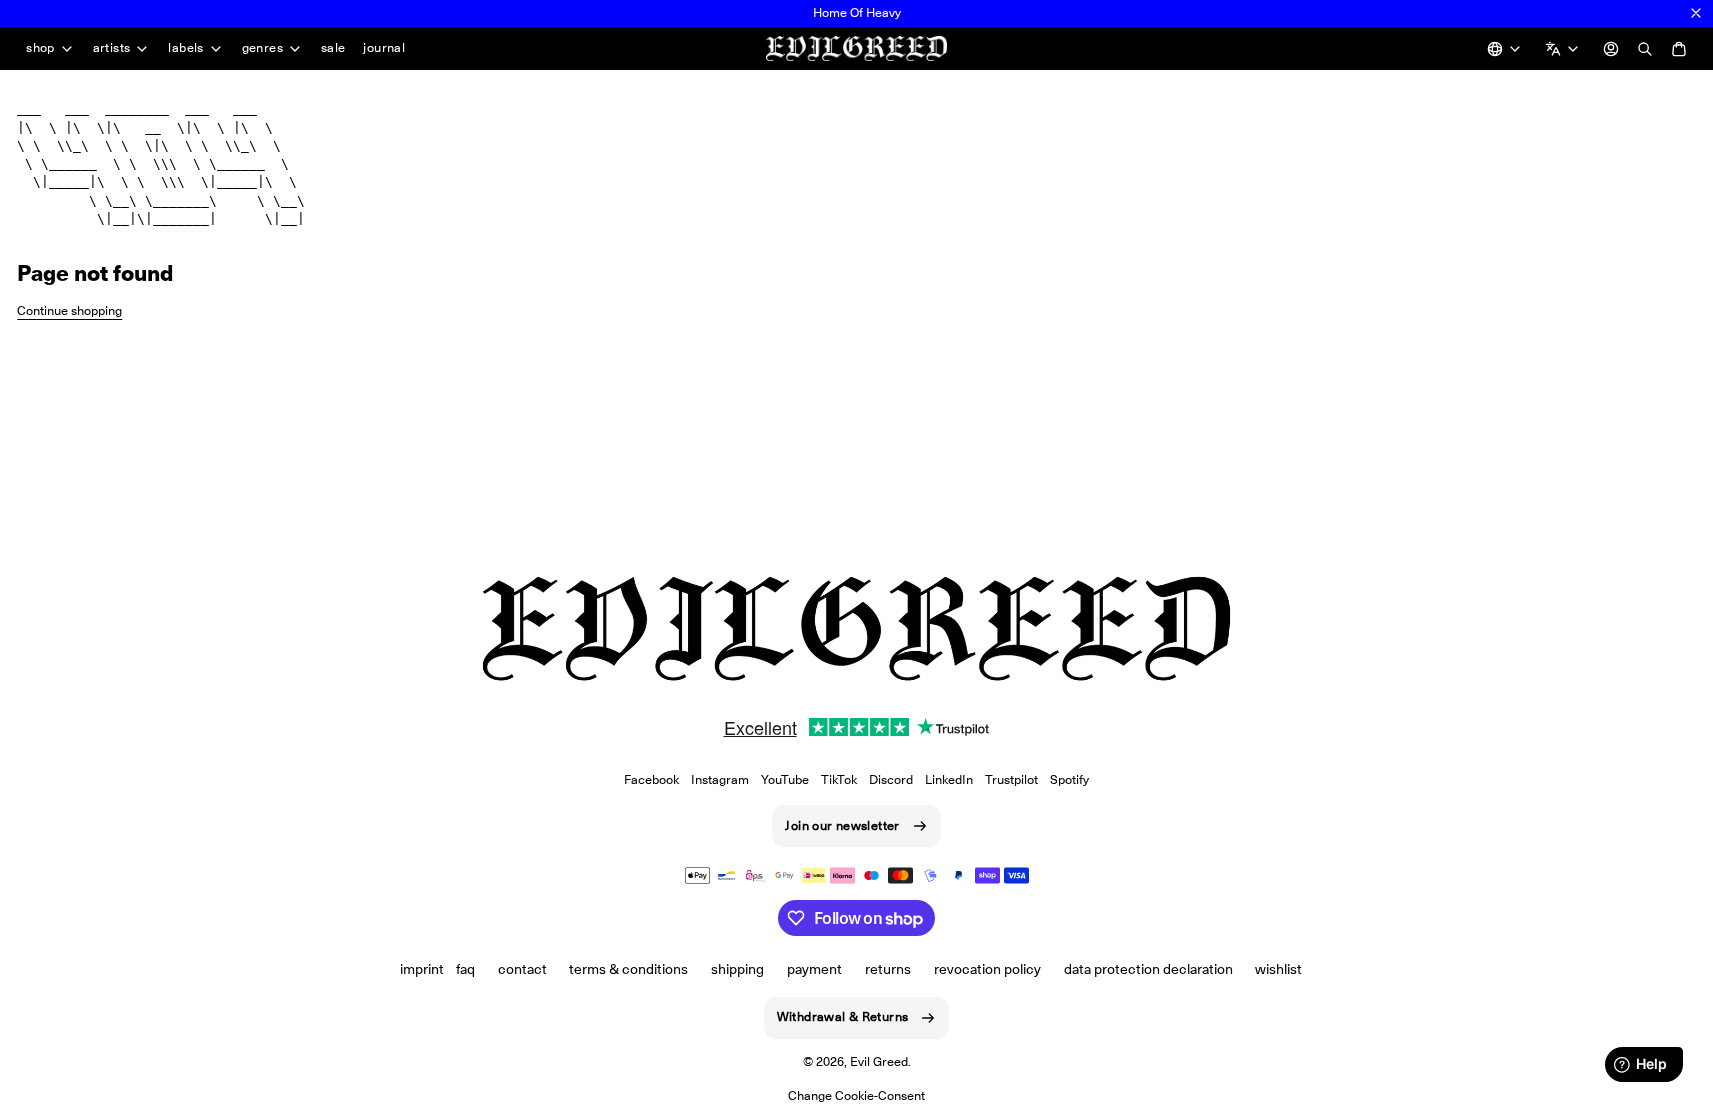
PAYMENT (814, 969)
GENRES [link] (262, 48)
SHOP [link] (40, 48)
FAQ (465, 969)
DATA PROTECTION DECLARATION (1148, 969)
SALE (333, 47)
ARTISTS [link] (112, 48)
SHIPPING (737, 969)
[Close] (1696, 13)
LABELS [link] (185, 48)
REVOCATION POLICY (987, 969)
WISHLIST (1278, 969)
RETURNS (888, 969)
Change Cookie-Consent (856, 1095)
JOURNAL (384, 47)
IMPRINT (422, 969)
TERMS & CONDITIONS (628, 969)
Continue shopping (69, 310)
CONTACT (522, 969)
